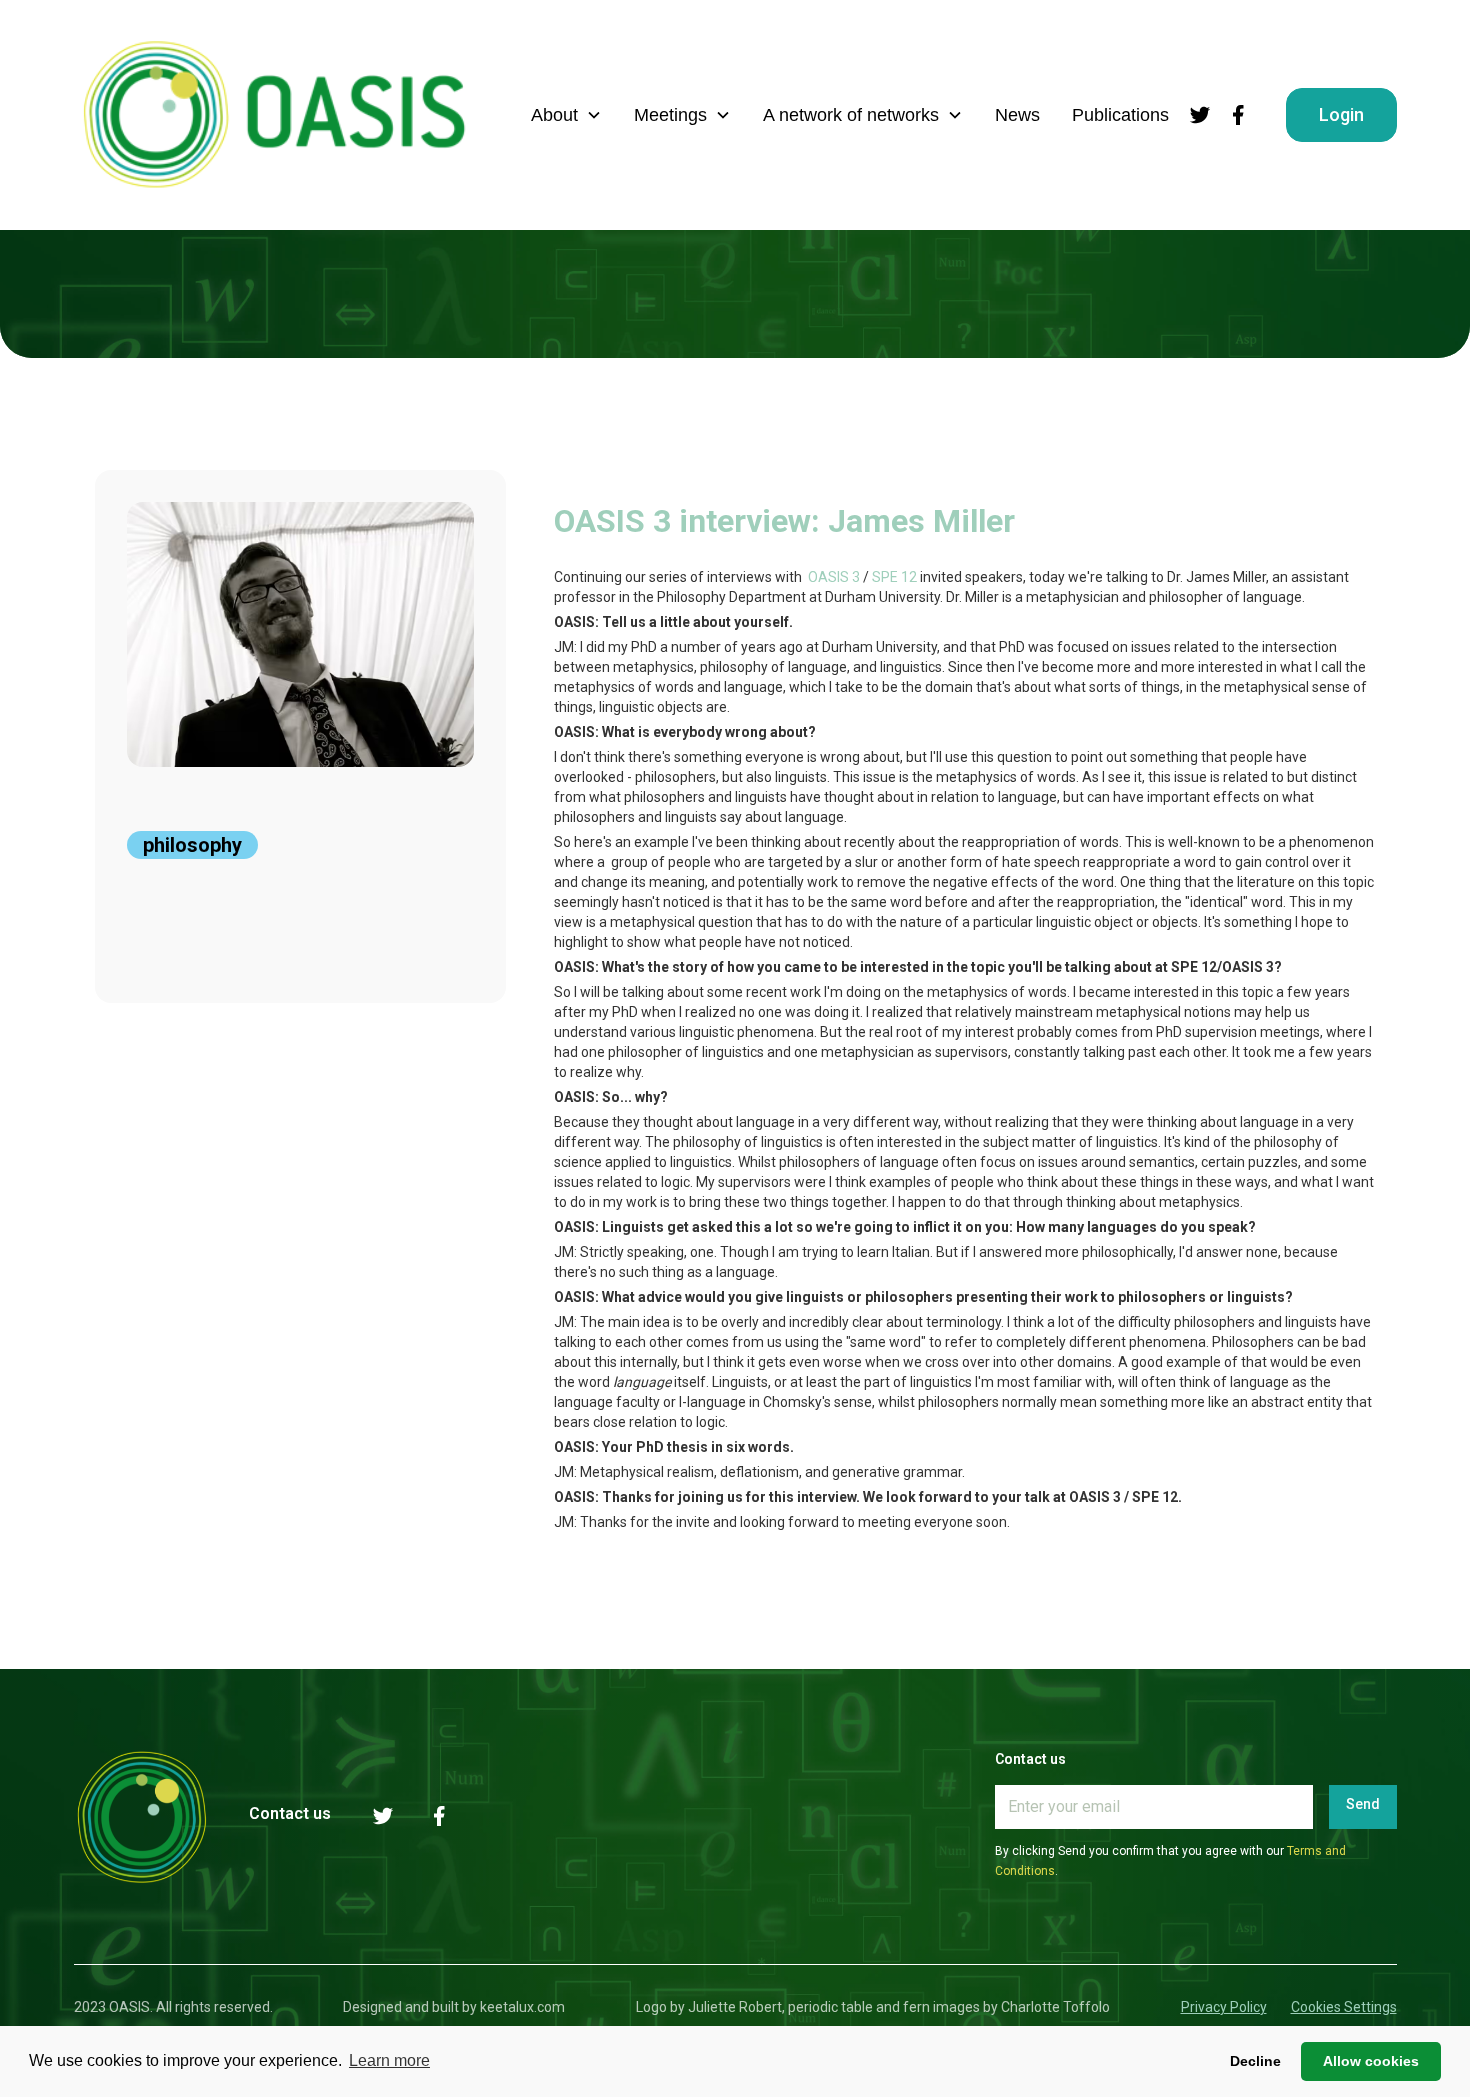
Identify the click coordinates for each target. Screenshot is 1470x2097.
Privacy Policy (1224, 2007)
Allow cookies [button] (1371, 2061)
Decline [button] (1255, 2061)
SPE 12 (894, 577)
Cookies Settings (1344, 2007)
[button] (566, 115)
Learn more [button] (389, 2060)
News (1017, 115)
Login (1341, 114)
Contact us (290, 1813)
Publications (1120, 115)
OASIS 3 (835, 577)
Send (1363, 1804)
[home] (274, 115)
